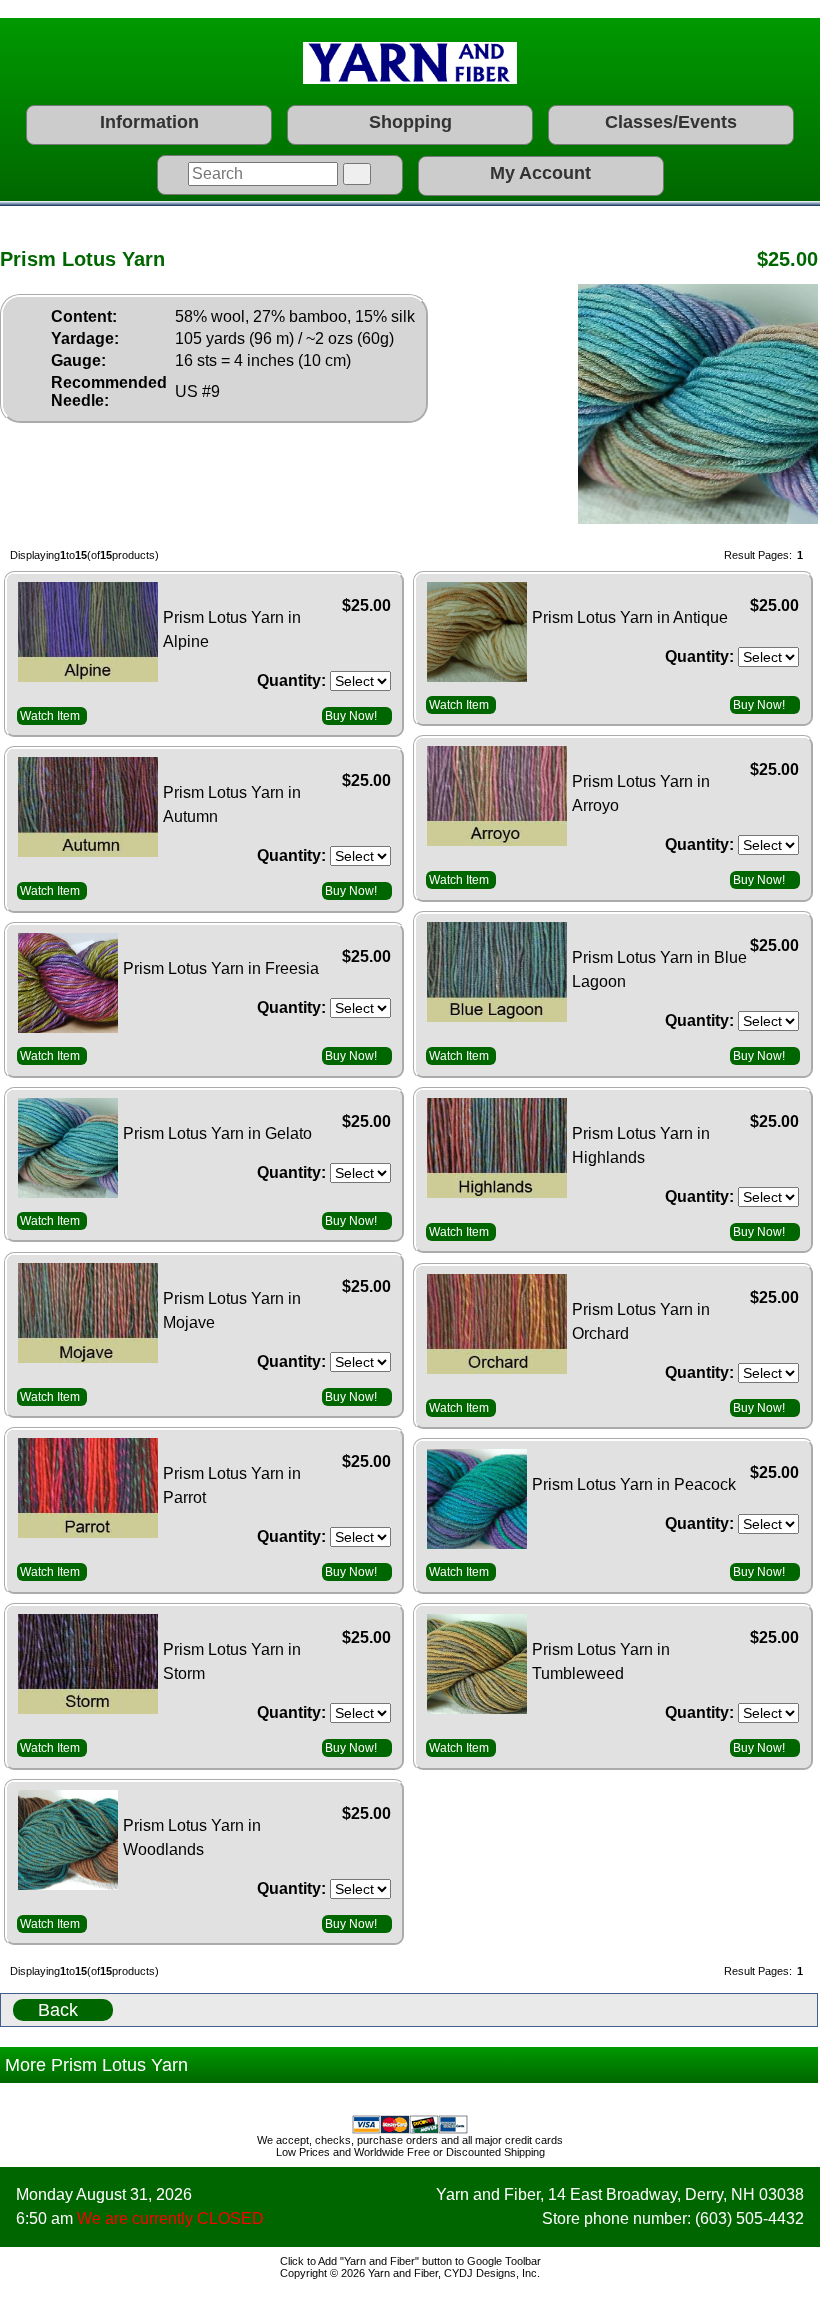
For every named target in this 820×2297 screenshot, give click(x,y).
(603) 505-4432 (749, 2218)
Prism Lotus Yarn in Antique (630, 617)
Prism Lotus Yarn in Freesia (221, 968)
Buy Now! (351, 716)
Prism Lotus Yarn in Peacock (634, 1484)
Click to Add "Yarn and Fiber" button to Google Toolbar (410, 2261)
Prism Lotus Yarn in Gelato (217, 1133)
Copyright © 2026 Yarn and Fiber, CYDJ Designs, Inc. (410, 2273)
